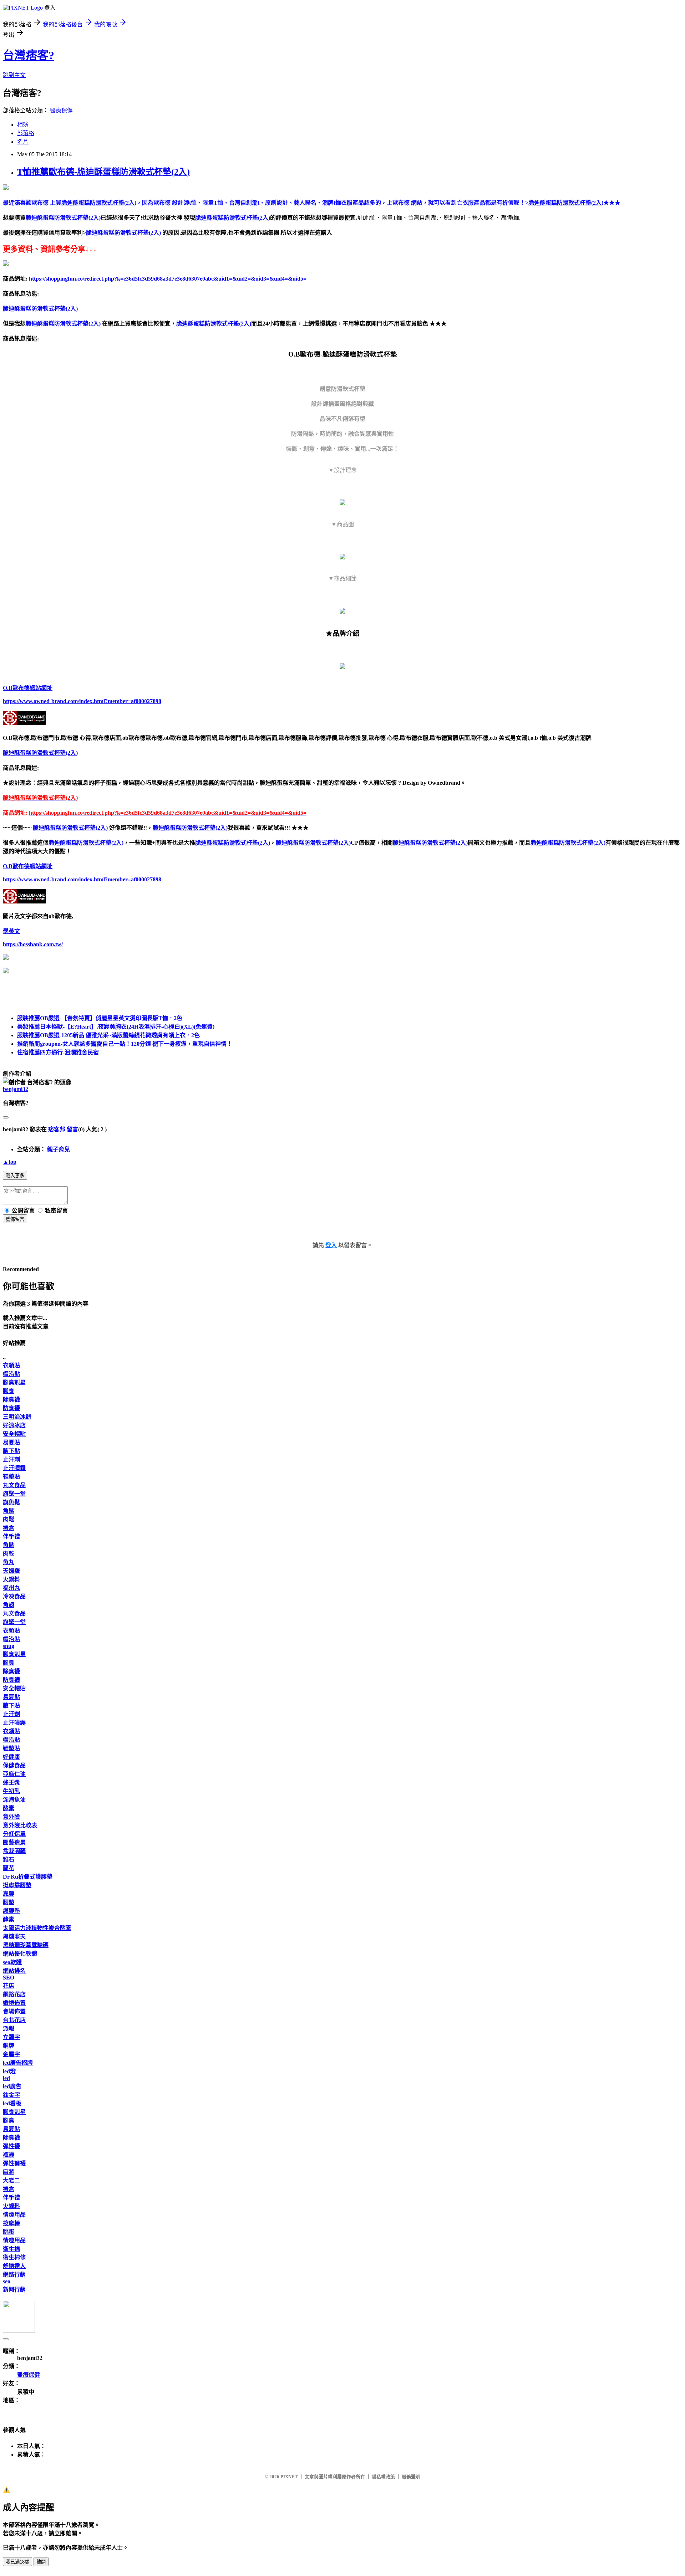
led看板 (12, 2103)
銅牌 (9, 2046)
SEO (9, 1978)
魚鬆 (9, 1511)
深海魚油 (14, 1800)
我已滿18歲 (17, 2562)
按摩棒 (11, 2223)
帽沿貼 (11, 1374)
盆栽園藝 (14, 1851)
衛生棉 (11, 2249)
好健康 (11, 1757)
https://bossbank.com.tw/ (33, 944)
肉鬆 (9, 1519)
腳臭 (9, 1391)
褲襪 (9, 2155)
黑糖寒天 (14, 1937)
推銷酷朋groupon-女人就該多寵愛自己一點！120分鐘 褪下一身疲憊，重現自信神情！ (125, 1044)
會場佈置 (14, 2011)
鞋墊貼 (11, 1477)
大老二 (11, 2180)
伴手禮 (11, 1537)
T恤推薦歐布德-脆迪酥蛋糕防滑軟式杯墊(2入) (103, 172)
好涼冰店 (14, 1425)
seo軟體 (12, 1962)
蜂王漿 (11, 1783)
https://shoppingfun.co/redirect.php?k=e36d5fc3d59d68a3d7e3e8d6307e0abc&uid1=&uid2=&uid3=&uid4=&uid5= (168, 279)
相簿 (23, 125)
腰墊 (9, 1902)
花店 (9, 1986)
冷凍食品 (14, 1596)
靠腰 (9, 1894)
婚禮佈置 (14, 2003)
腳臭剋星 (14, 1382)
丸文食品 (14, 1485)
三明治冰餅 (17, 1417)
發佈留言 (15, 1219)
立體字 (11, 2037)
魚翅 (9, 1605)
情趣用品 (14, 2215)
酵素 (9, 1808)
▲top (10, 1162)
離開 (41, 2562)
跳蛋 (9, 2232)
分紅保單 (14, 1834)
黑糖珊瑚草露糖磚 (26, 1945)
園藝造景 (14, 1842)
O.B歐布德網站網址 (28, 688)
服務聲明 (411, 2477)
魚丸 (9, 1562)
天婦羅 (11, 1571)
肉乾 (9, 1554)
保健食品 (14, 1765)
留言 (72, 1129)
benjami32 (16, 1089)
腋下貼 (11, 1451)
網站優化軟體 (20, 1954)
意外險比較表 (20, 1825)
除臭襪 (11, 1400)
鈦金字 (11, 2095)
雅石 (9, 1860)
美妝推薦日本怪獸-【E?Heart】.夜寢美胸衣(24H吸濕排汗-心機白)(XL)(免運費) (116, 1027)
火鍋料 (11, 1579)
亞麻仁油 (14, 1774)
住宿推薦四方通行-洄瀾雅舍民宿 (58, 1052)
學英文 (11, 931)
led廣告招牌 (18, 2063)
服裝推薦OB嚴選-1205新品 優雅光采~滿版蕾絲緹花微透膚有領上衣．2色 (108, 1035)
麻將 (9, 2172)
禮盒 (9, 1528)
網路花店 (14, 1994)
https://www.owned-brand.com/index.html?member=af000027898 (82, 701)
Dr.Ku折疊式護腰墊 (28, 1877)
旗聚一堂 (14, 1494)
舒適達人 (14, 2266)
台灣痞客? (29, 55)
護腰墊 (11, 1911)
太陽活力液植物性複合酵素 (37, 1928)
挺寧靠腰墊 (17, 1885)
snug (9, 1646)
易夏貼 (11, 1442)
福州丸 (11, 1588)
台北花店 (14, 2020)
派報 (9, 2029)
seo (7, 2281)
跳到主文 (14, 75)
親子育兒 (59, 1149)
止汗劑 (11, 1459)
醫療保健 (61, 110)
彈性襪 (11, 2146)
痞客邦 (57, 1129)
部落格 (26, 133)
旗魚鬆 (11, 1502)
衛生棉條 (14, 2257)
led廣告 (12, 2086)
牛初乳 (11, 1791)
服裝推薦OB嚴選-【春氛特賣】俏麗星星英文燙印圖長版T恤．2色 (100, 1018)
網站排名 (14, 1971)
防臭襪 (11, 1408)
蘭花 (9, 1868)
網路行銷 (14, 2275)
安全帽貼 (14, 1434)
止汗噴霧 (14, 1468)
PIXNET (289, 2477)
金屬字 (11, 2054)
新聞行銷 (14, 2290)
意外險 (11, 1817)
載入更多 (15, 1176)
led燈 (9, 2071)
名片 (23, 142)
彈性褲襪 (14, 2163)
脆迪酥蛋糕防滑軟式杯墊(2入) (63, 218)
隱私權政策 (383, 2477)
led (6, 2078)
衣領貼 (11, 1365)
